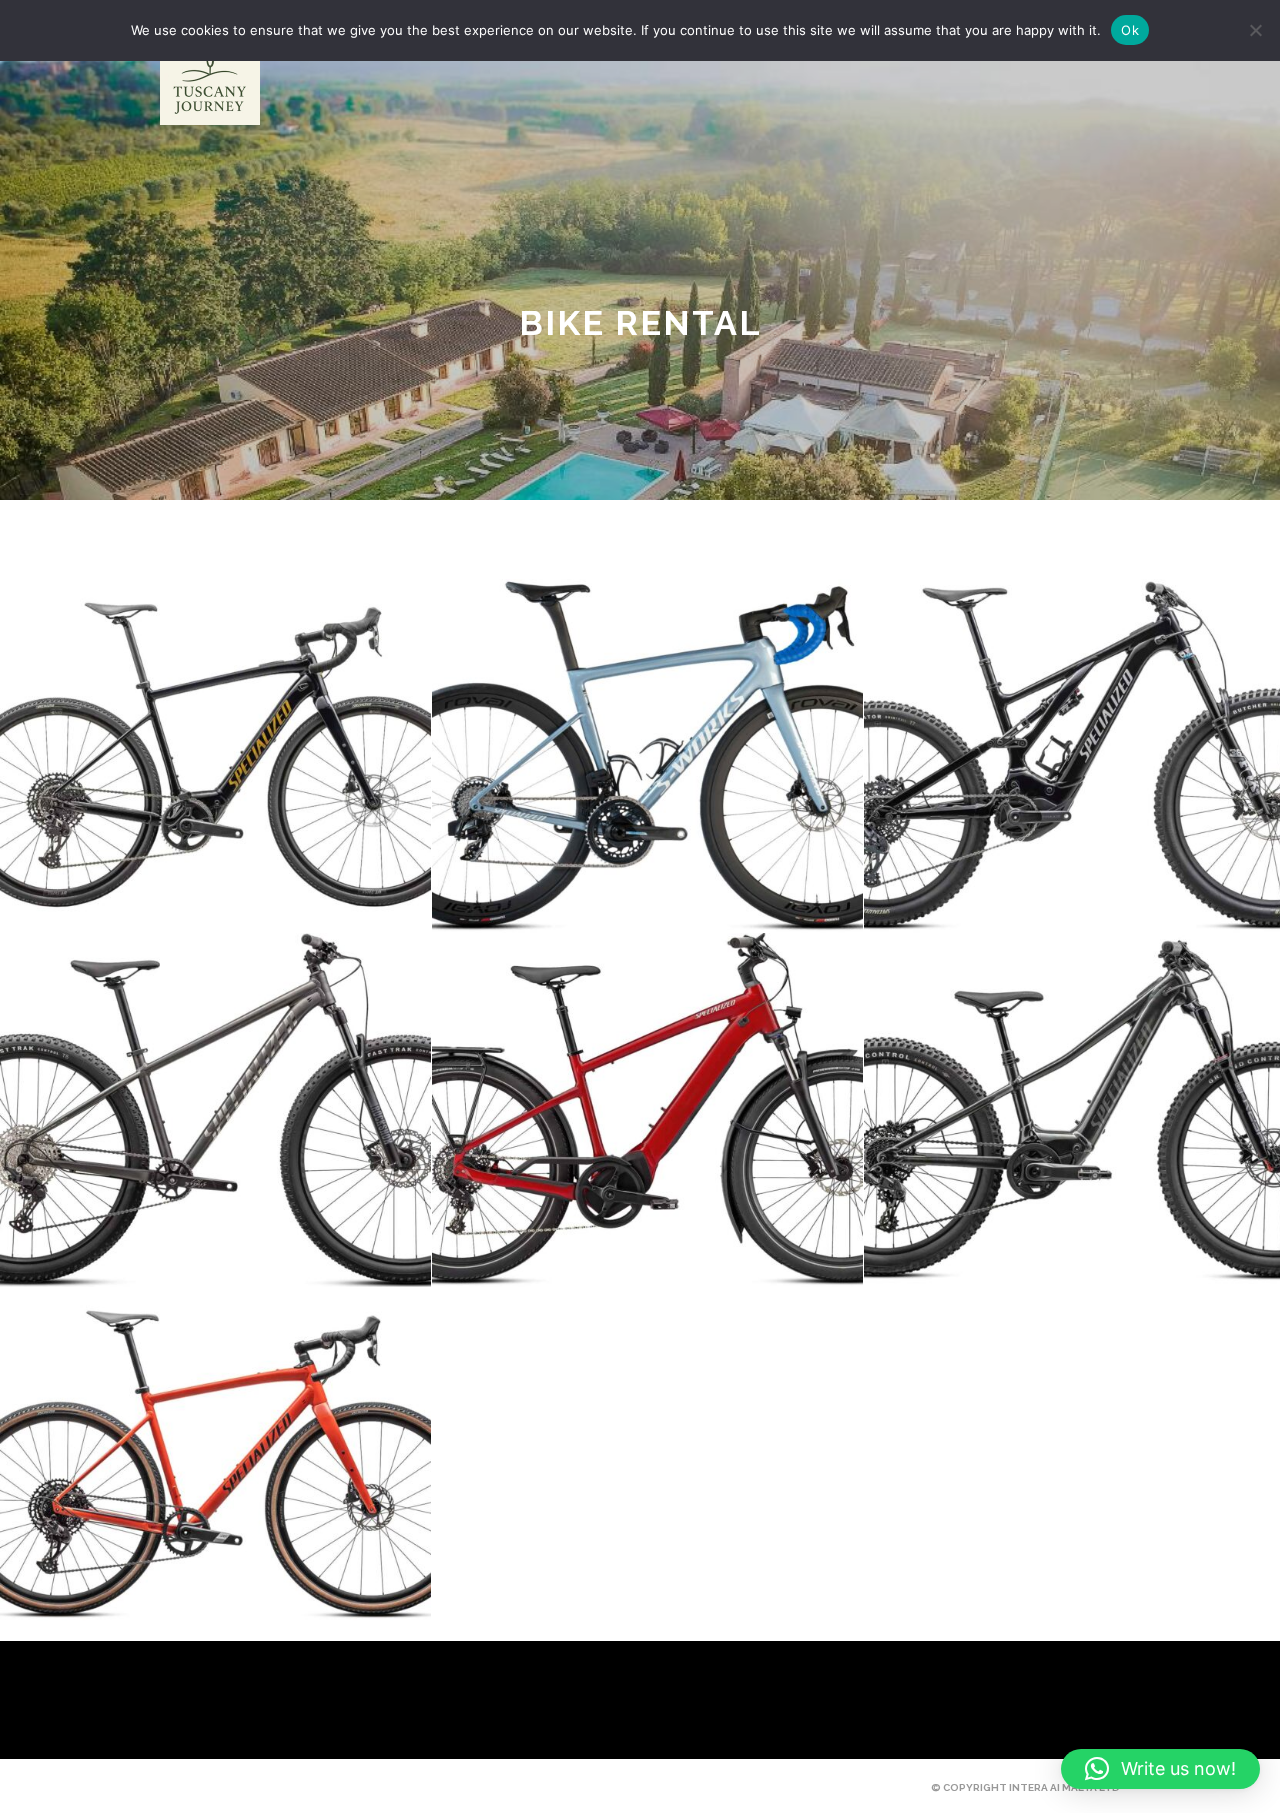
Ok (1130, 30)
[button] (1160, 1769)
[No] (1255, 30)
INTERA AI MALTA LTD (1064, 1787)
